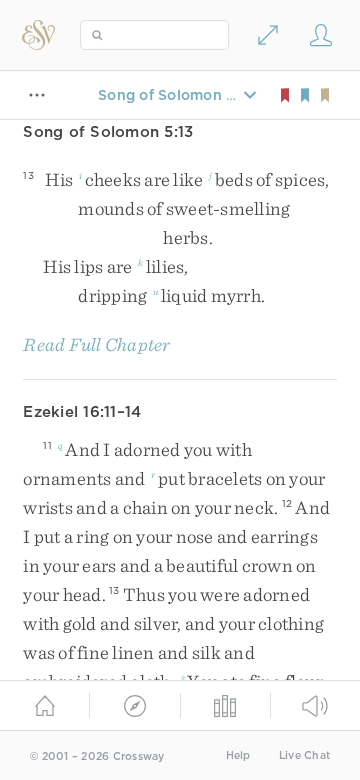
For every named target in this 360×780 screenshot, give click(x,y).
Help (238, 755)
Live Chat (304, 755)
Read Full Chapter (96, 344)
